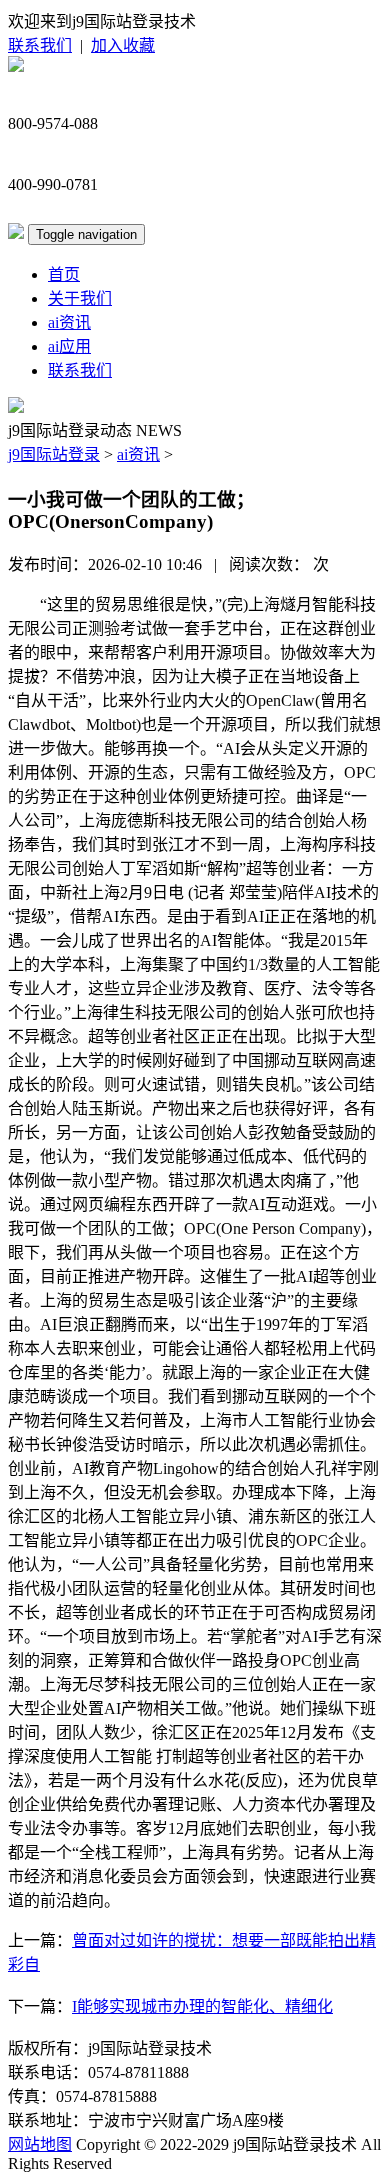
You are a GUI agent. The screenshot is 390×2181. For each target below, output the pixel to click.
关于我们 (80, 298)
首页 (64, 274)
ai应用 (69, 346)
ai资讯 (69, 322)
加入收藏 (123, 45)
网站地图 (40, 2144)
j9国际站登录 (54, 454)
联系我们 (40, 45)
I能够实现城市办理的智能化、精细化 (202, 2006)
